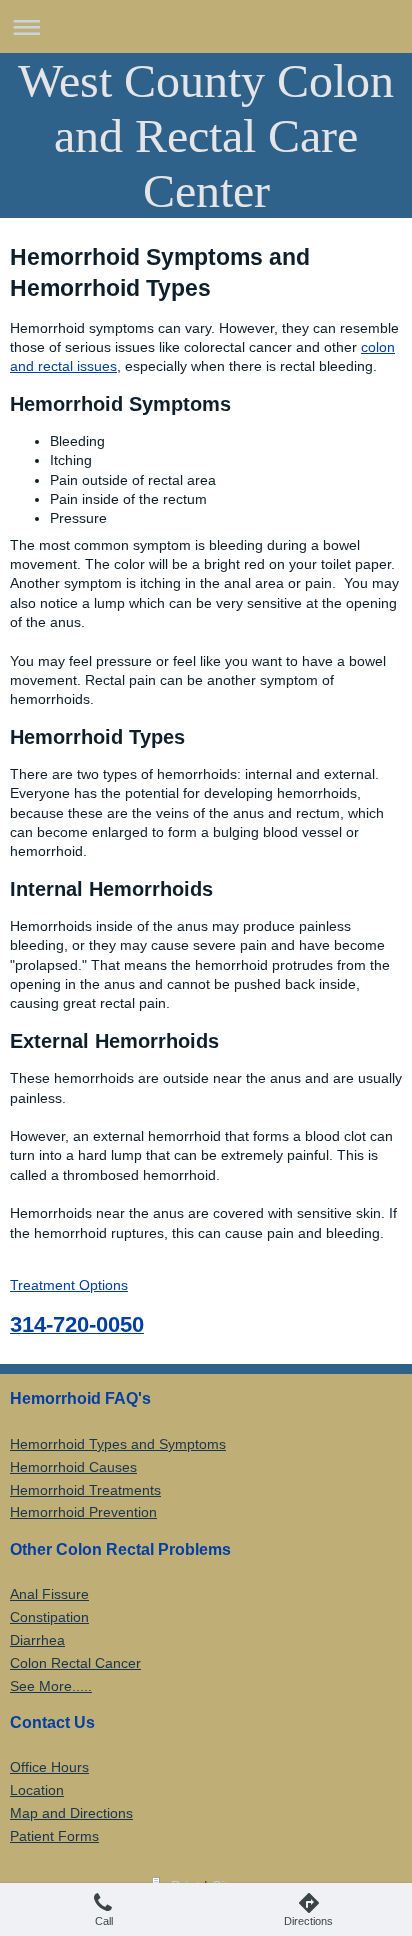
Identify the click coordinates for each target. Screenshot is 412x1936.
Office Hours (49, 1767)
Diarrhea (37, 1640)
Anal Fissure (49, 1594)
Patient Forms (54, 1836)
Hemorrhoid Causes (73, 1467)
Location (37, 1790)
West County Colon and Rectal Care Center (206, 135)
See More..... (51, 1686)
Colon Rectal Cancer (75, 1663)
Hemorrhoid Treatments (85, 1490)
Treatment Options (69, 1285)
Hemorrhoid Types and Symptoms (118, 1444)
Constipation (49, 1617)
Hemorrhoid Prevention (83, 1512)
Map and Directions (71, 1813)
